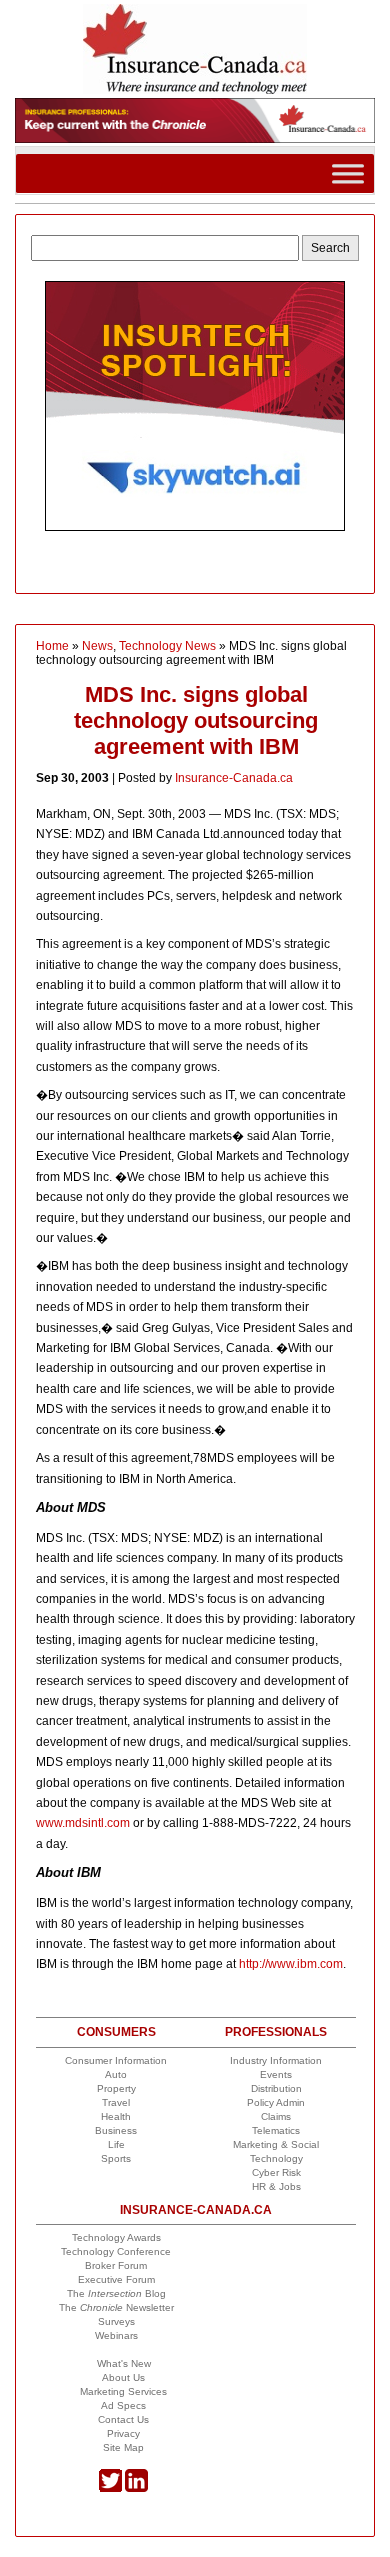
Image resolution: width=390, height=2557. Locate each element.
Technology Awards (116, 2237)
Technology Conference (116, 2251)
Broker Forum (116, 2265)
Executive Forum (116, 2279)
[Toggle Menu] (348, 172)
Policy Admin (276, 2102)
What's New (124, 2363)
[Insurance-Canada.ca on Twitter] (110, 2488)
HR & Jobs (276, 2186)
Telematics (276, 2130)
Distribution (276, 2088)
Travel (116, 2102)
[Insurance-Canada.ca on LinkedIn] (136, 2488)
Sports (116, 2158)
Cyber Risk (276, 2172)
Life (116, 2144)
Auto (116, 2074)
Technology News (167, 646)
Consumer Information (116, 2060)
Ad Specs (123, 2405)
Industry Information (276, 2060)
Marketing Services (123, 2391)
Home (52, 646)
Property (116, 2088)
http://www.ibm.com (291, 1964)
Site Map (123, 2447)
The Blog (116, 2293)
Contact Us (123, 2419)
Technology (276, 2158)
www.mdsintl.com (83, 1823)
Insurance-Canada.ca (234, 778)
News (97, 646)
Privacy (123, 2433)
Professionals (276, 2032)
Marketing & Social (276, 2144)
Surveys (116, 2321)
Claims (276, 2116)
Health (116, 2116)
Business (116, 2130)
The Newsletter (116, 2307)
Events (276, 2074)
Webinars (116, 2335)
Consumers (116, 2032)
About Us (123, 2377)
